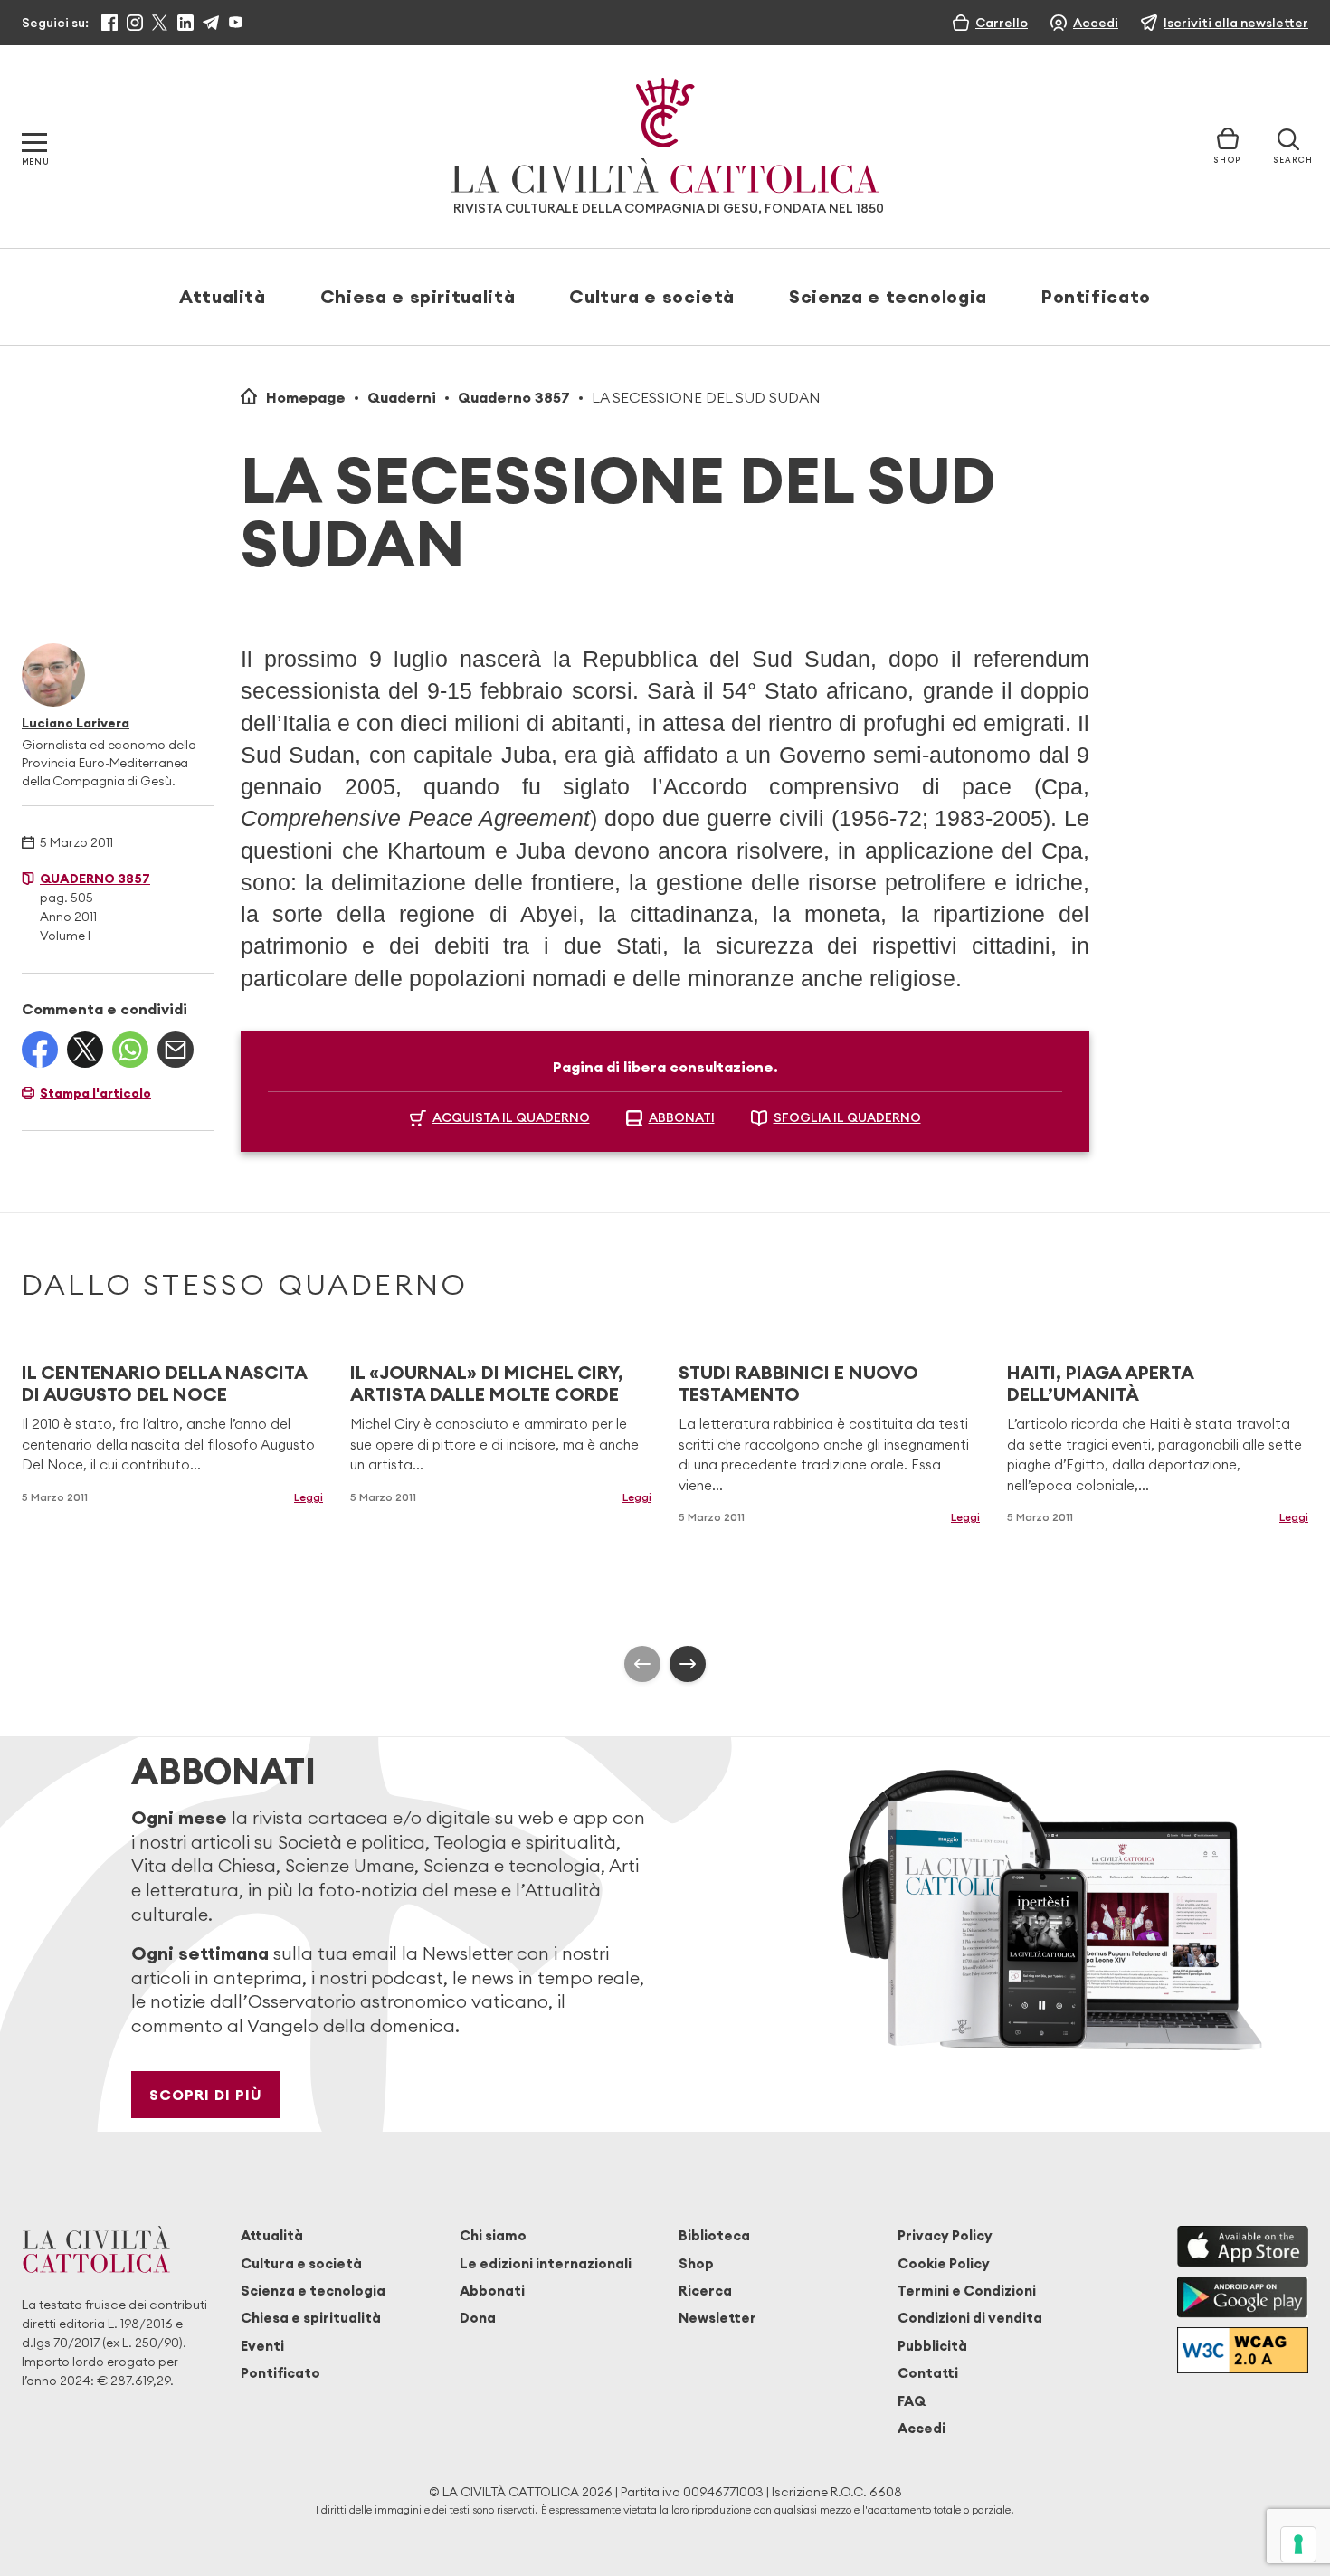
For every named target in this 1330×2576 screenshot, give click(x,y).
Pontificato (1096, 296)
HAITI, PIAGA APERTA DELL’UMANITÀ (1100, 1383)
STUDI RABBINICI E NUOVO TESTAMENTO (798, 1383)
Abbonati (492, 2291)
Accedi (921, 2428)
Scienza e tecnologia (888, 296)
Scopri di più (206, 2095)
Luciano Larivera (76, 723)
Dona (478, 2318)
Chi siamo (493, 2235)
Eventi (262, 2346)
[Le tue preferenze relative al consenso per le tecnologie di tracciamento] (1298, 2544)
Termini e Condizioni (967, 2291)
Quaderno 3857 (514, 397)
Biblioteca (714, 2235)
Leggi (309, 1497)
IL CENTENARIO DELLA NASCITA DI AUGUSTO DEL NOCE (164, 1383)
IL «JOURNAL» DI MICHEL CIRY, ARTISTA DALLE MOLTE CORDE (487, 1383)
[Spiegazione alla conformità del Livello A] (1243, 2350)
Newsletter (717, 2318)
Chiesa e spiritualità (418, 296)
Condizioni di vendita (970, 2318)
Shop (696, 2263)
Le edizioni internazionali (546, 2263)
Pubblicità (932, 2346)
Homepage (306, 397)
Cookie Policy (944, 2263)
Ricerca (705, 2291)
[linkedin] (185, 23)
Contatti (928, 2373)
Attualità (223, 296)
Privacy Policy (945, 2235)
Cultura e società (652, 296)
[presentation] (642, 1664)
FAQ (912, 2401)
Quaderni (402, 397)
